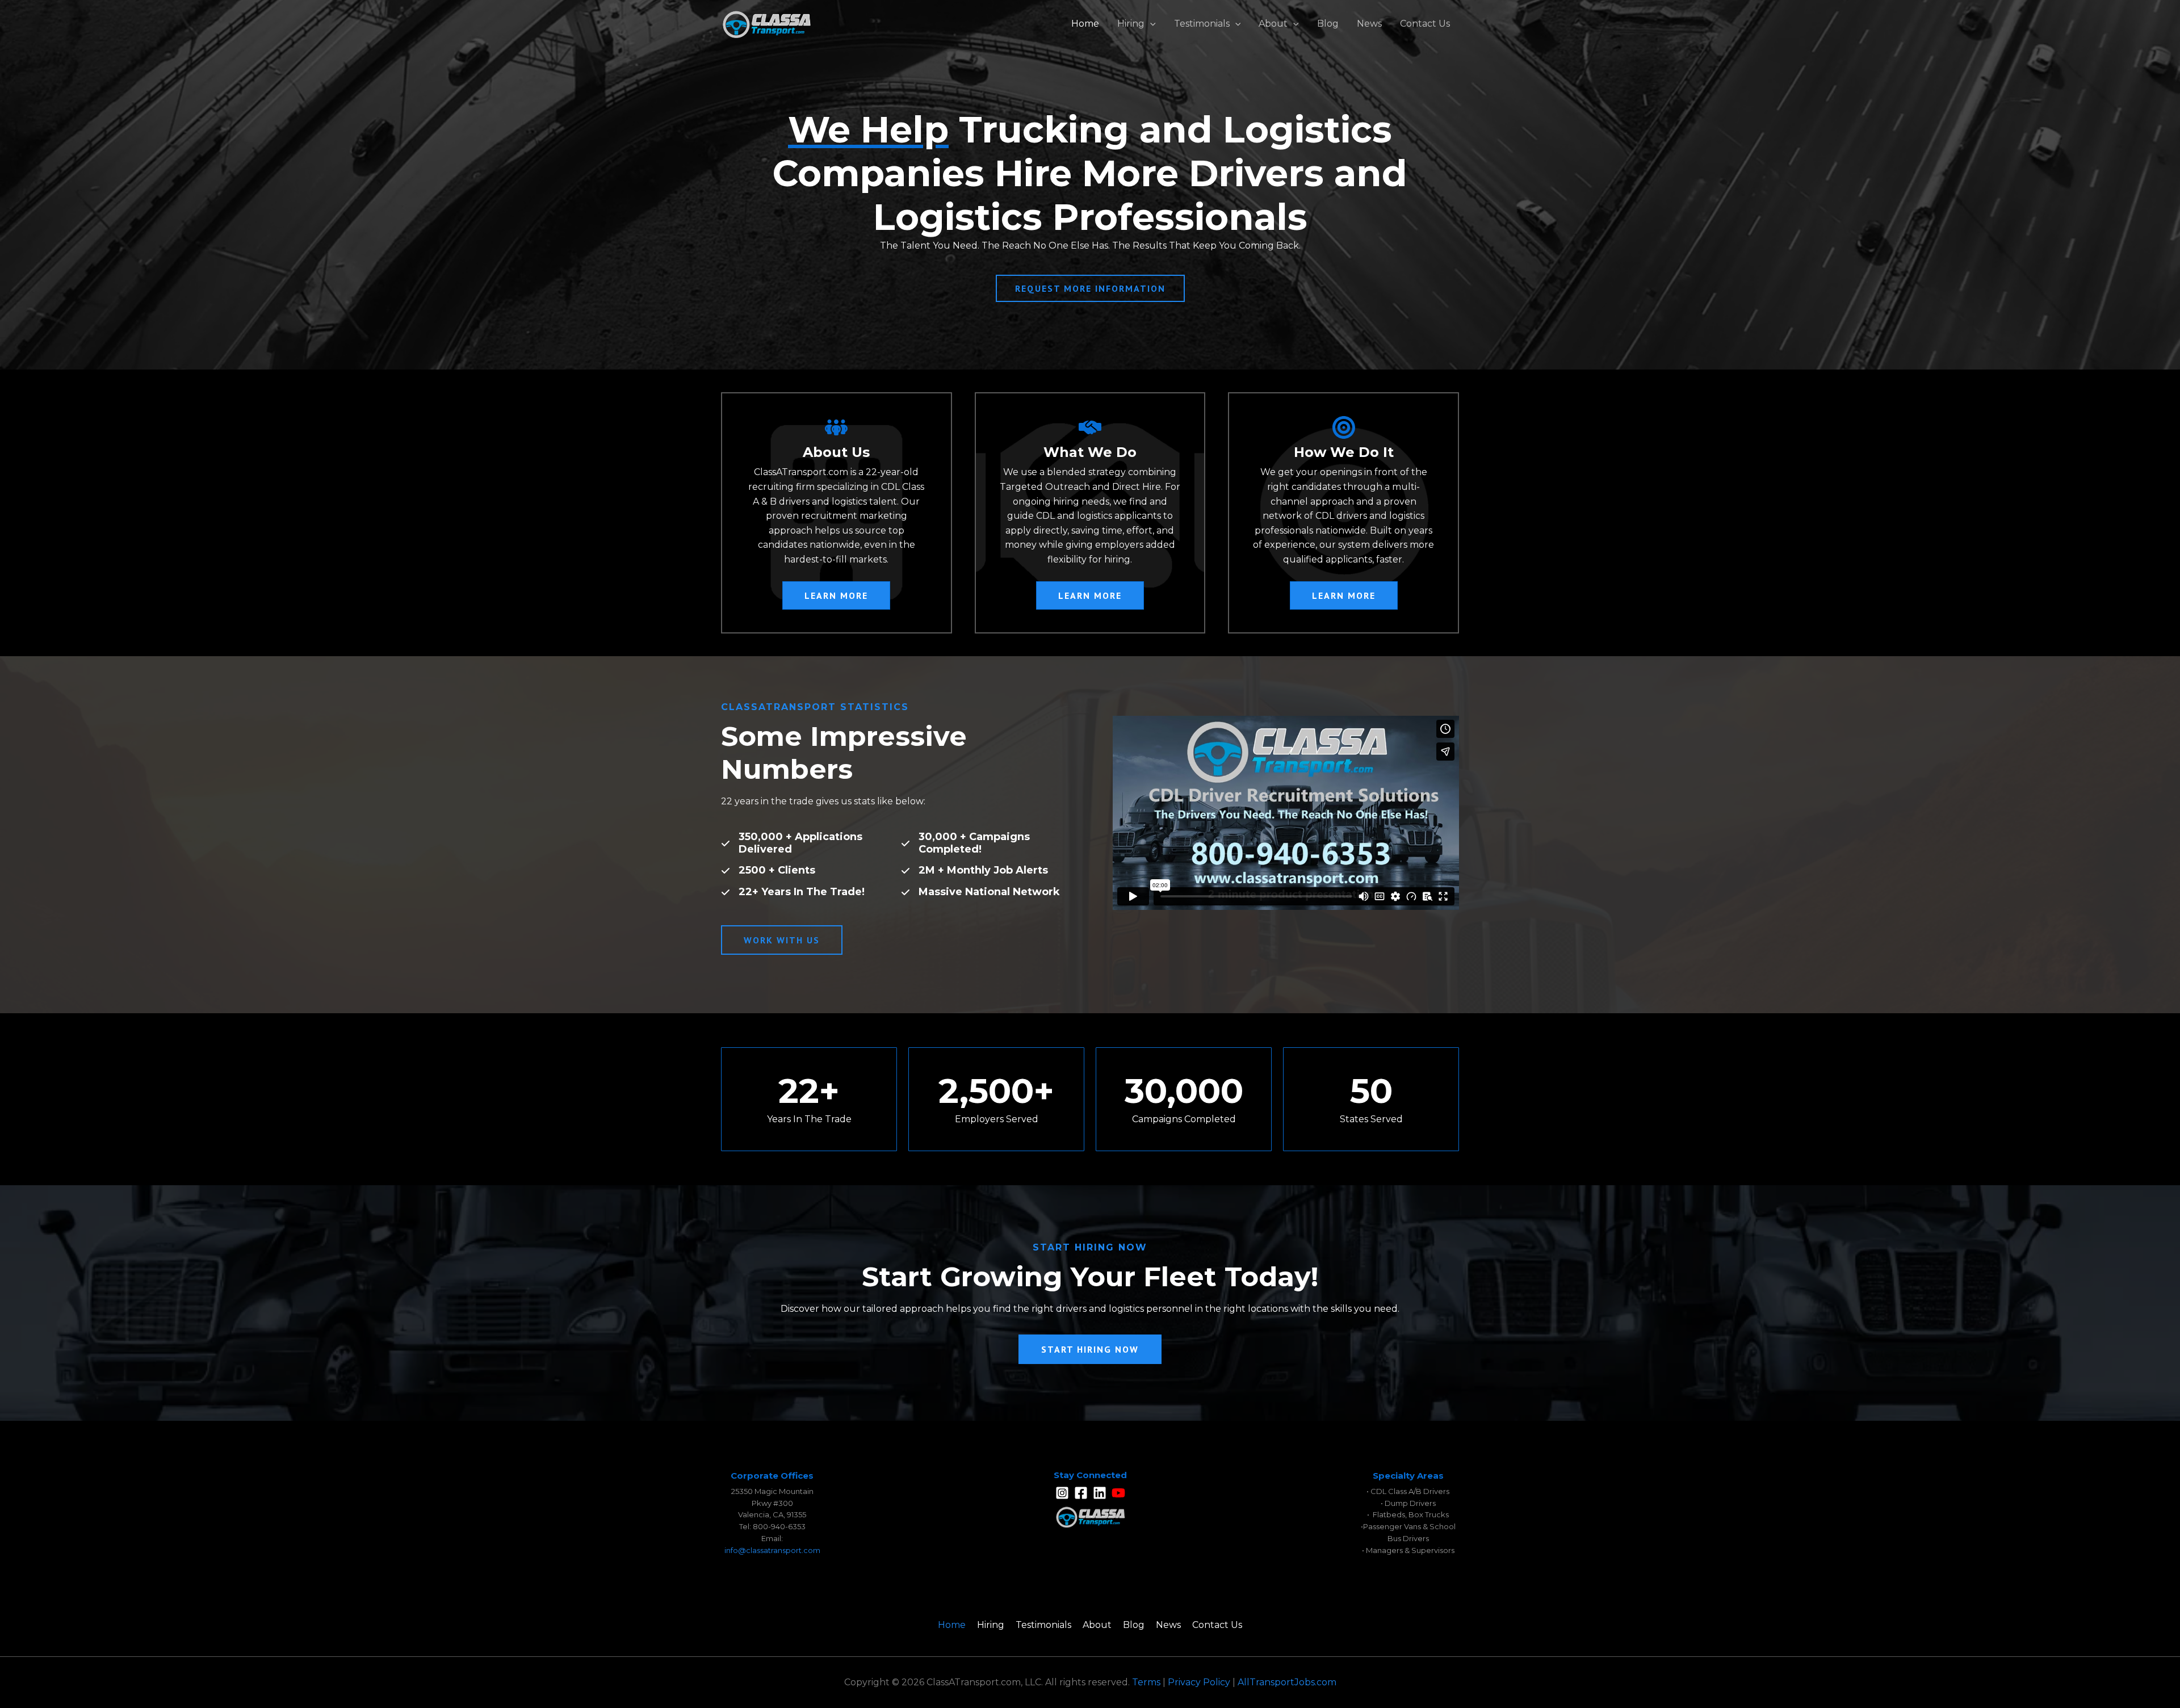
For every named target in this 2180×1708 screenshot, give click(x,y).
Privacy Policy (1199, 1682)
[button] (836, 595)
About (1273, 24)
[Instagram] (1062, 1493)
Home (1085, 24)
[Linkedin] (1100, 1493)
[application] (1150, 24)
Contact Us (1425, 24)
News (1369, 24)
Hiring (1131, 24)
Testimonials (1202, 24)
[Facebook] (1081, 1493)
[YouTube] (1118, 1493)
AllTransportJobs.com (1287, 1682)
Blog (1328, 24)
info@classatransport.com (772, 1550)
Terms (1146, 1682)
